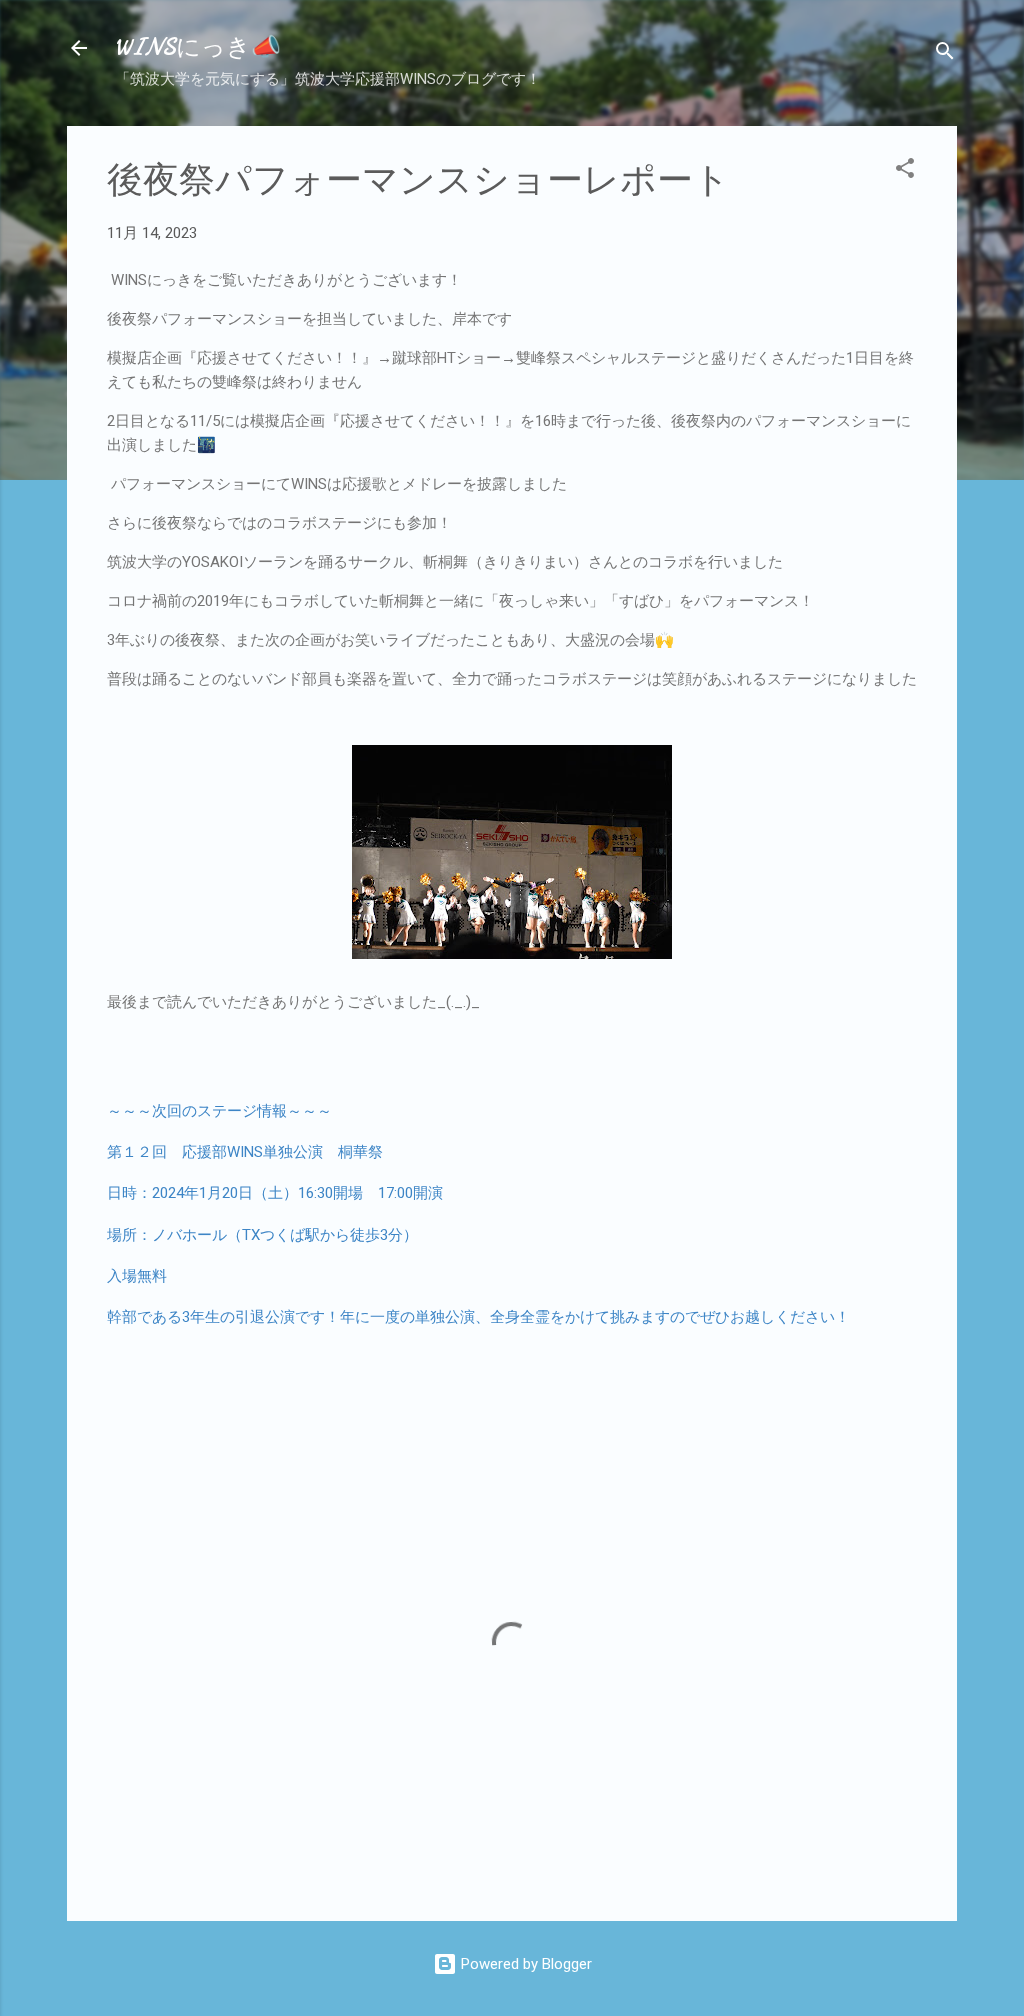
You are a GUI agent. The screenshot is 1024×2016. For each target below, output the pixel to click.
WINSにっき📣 (198, 47)
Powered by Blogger (524, 1964)
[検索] (945, 54)
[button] (905, 171)
